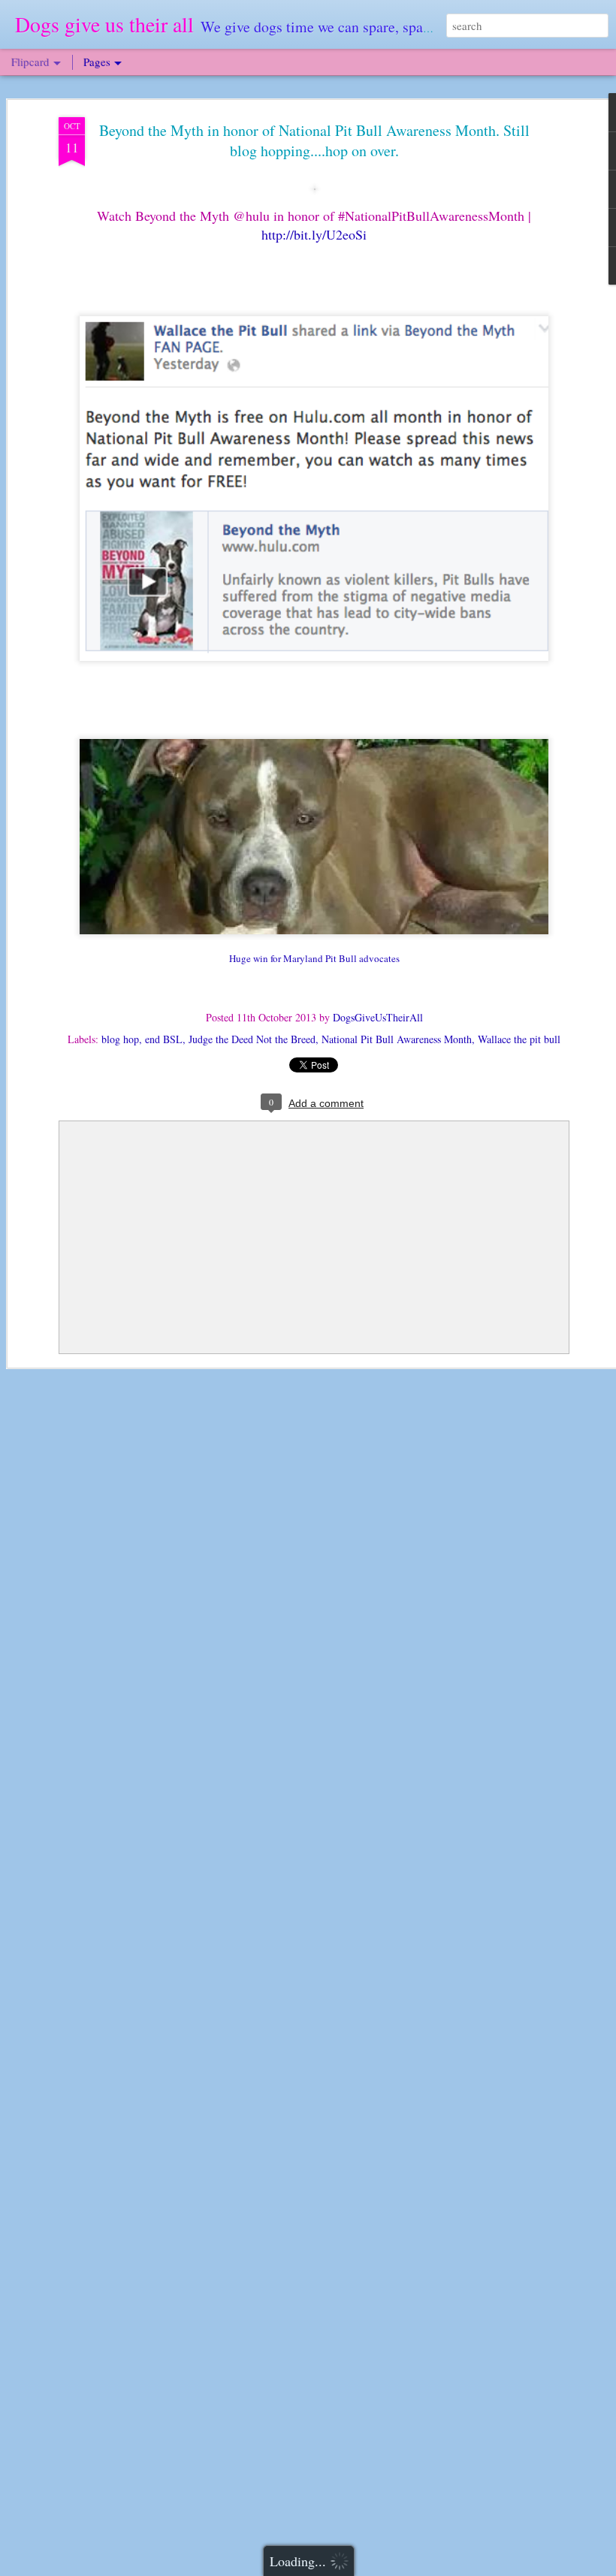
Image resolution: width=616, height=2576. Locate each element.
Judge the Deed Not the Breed (252, 1039)
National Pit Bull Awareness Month (397, 1039)
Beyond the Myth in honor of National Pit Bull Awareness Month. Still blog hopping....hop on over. (314, 140)
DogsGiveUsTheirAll (378, 1017)
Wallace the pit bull (519, 1039)
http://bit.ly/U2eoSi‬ (314, 234)
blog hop (120, 1039)
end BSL (164, 1039)
